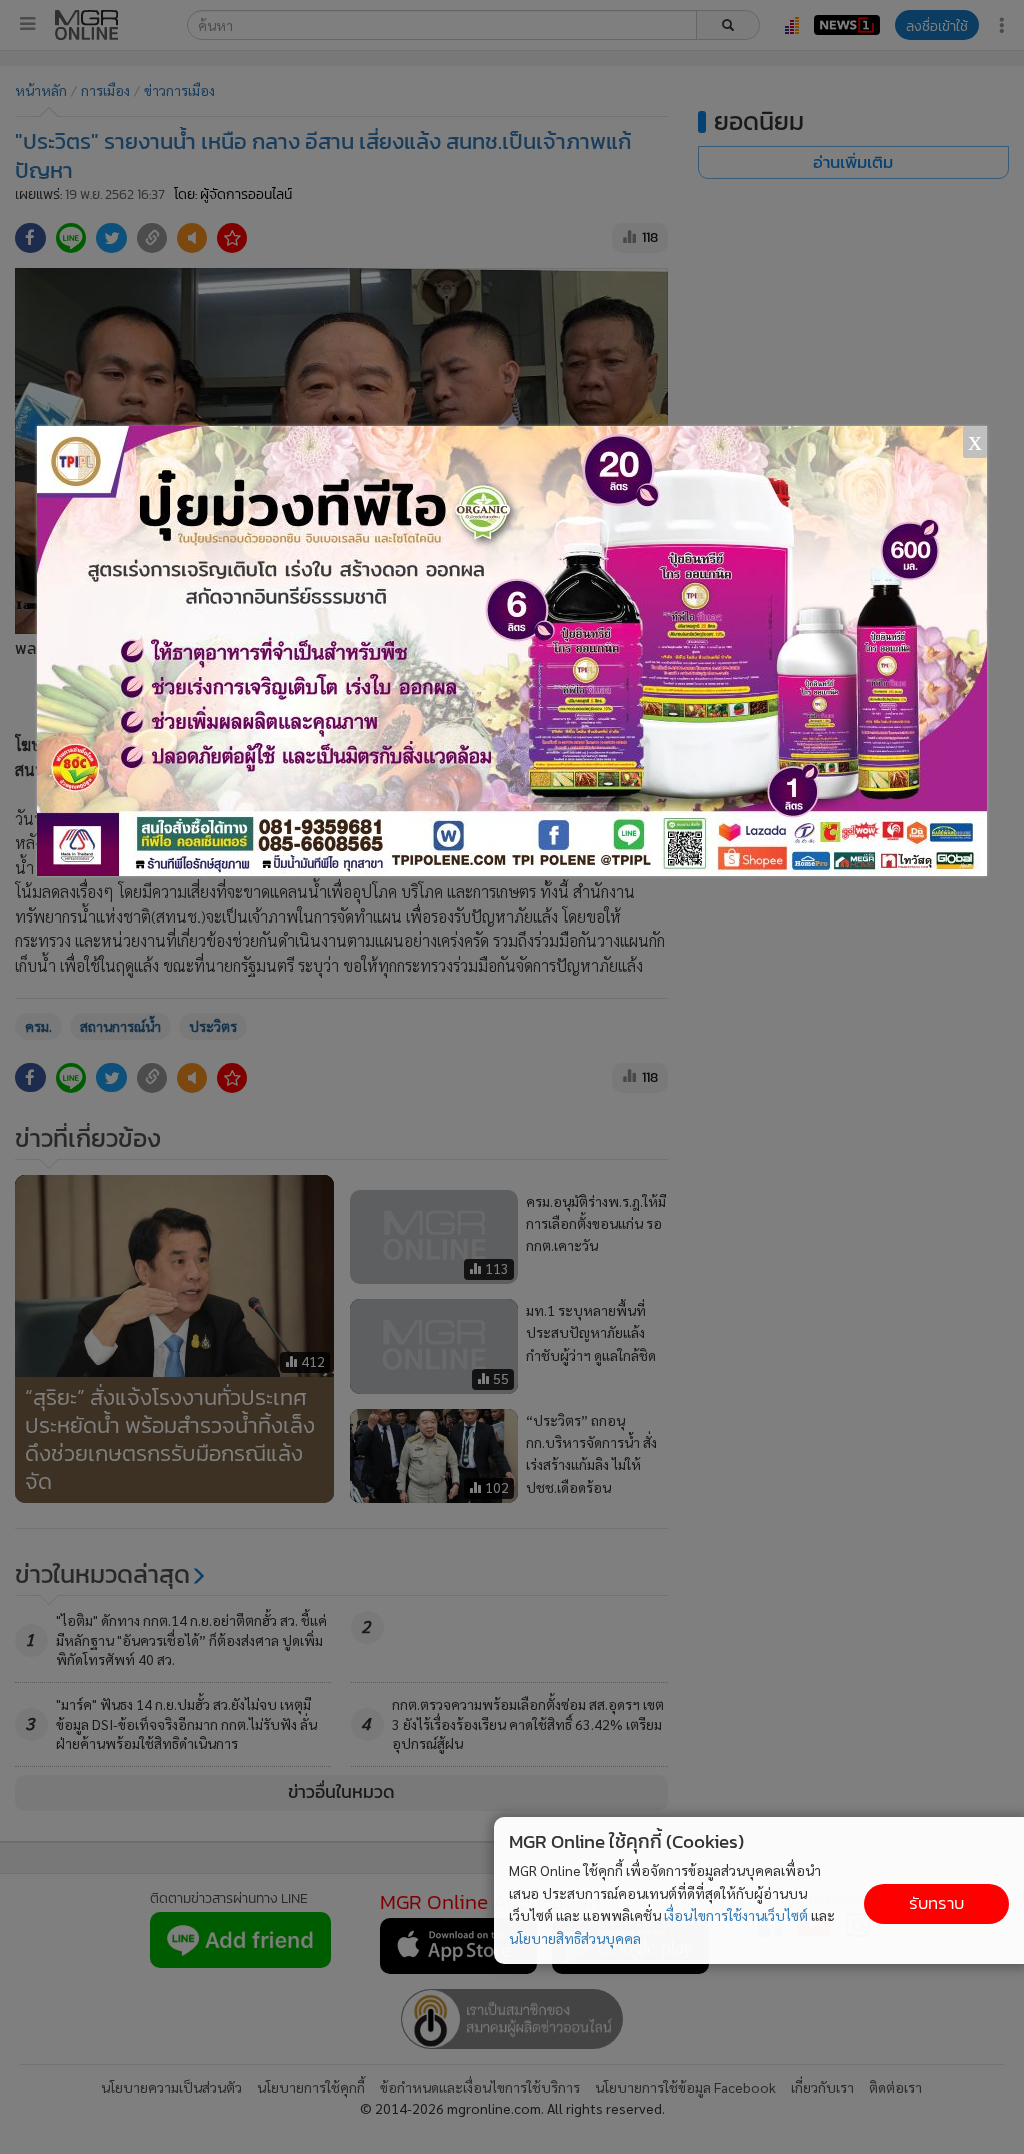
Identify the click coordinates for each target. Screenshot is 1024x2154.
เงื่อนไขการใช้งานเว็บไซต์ (736, 1915)
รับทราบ (936, 1903)
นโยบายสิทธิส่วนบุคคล (575, 1938)
